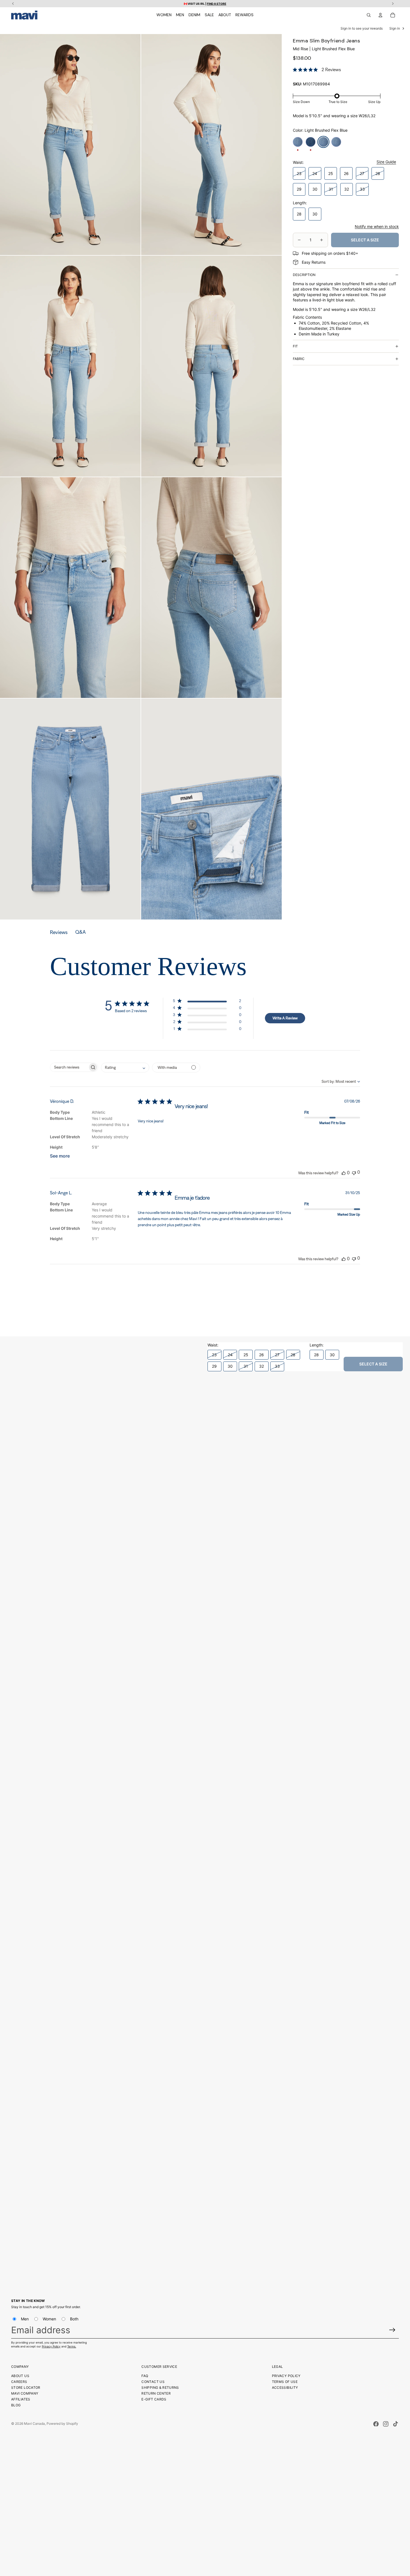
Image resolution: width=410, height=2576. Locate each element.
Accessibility (285, 2387)
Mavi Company (25, 2393)
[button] (207, 1002)
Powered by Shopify (62, 2423)
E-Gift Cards (154, 2399)
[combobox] (336, 1081)
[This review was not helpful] (354, 1172)
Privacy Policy (51, 2346)
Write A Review (285, 1018)
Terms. (72, 2346)
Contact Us (153, 2382)
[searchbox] (69, 1067)
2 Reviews (331, 70)
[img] (295, 70)
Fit (295, 346)
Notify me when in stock (377, 226)
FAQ (145, 2376)
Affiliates (21, 2399)
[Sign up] (392, 2330)
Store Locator (26, 2387)
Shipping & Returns (160, 2387)
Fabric (299, 359)
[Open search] (369, 15)
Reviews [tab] (59, 932)
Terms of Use (285, 2382)
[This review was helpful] (344, 1173)
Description (304, 275)
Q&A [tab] (80, 932)
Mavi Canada (34, 2423)
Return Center (156, 2393)
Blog (16, 2405)
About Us (20, 2376)
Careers (19, 2382)
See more (60, 1156)
